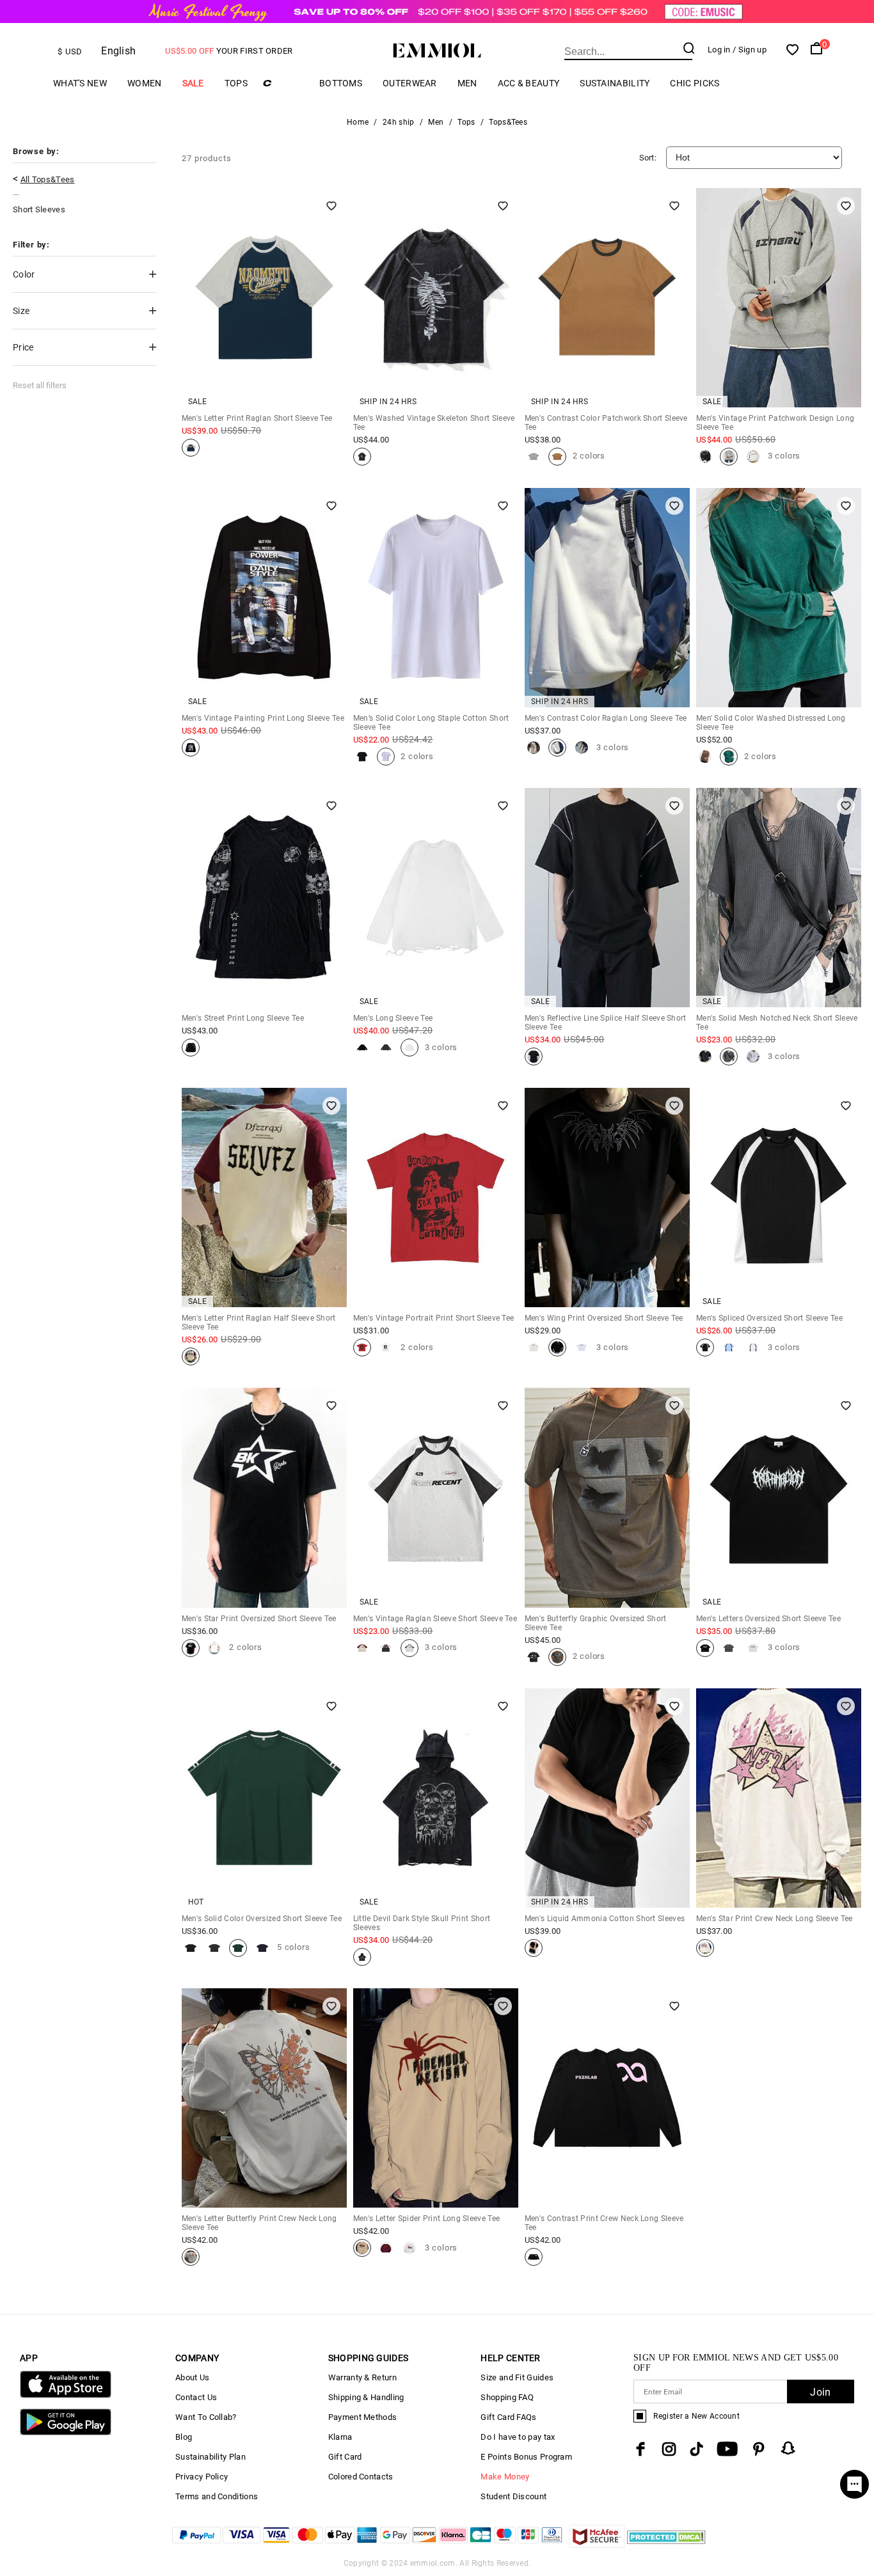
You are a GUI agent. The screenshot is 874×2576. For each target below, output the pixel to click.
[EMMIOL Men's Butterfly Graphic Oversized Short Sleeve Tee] (534, 1657)
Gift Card (345, 2457)
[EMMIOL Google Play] (66, 2432)
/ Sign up (750, 50)
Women (145, 83)
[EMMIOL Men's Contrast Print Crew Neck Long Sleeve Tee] (534, 2257)
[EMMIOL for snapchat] (788, 2448)
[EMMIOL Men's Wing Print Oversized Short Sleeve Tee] (534, 1347)
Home (358, 122)
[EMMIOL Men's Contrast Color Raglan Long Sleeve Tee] (534, 748)
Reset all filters (40, 385)
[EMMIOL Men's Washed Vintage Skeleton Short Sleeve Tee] (362, 457)
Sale (193, 83)
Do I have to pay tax (518, 2437)
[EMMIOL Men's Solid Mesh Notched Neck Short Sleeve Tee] (705, 1056)
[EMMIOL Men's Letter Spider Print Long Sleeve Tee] (362, 2248)
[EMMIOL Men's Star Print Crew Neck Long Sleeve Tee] (705, 1948)
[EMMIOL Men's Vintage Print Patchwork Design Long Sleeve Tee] (705, 457)
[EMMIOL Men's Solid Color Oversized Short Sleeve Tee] (191, 1948)
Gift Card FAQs (508, 2417)
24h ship (398, 122)
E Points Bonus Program (526, 2457)
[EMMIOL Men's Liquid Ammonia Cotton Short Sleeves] (534, 1948)
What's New (80, 83)
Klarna (340, 2437)
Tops (236, 83)
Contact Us (196, 2397)
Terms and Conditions (217, 2496)
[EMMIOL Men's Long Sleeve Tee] (362, 1048)
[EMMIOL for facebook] (640, 2449)
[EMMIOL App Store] (66, 2395)
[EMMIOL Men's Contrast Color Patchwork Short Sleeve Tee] (534, 457)
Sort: (648, 158)
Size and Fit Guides (517, 2377)
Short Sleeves (39, 209)
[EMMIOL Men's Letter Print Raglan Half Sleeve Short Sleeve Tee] (191, 1356)
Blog (184, 2437)
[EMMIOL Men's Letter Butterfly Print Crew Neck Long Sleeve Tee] (191, 2257)
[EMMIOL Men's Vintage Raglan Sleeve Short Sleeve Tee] (362, 1648)
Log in (719, 50)
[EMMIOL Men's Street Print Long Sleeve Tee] (191, 1048)
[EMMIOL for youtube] (727, 2449)
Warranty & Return (362, 2377)
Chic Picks (695, 83)
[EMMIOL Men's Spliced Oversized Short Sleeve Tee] (705, 1347)
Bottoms (341, 83)
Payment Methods (363, 2417)
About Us (192, 2377)
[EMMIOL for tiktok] (696, 2449)
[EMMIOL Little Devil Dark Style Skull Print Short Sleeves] (362, 1957)
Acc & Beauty (529, 83)
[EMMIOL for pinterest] (759, 2449)
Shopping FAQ (507, 2397)
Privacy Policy (202, 2477)
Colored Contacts (361, 2477)
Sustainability (615, 83)
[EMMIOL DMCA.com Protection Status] (666, 2544)
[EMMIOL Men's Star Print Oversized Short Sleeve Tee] (191, 1648)
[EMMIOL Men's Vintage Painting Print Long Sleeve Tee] (191, 748)
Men (467, 83)
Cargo (283, 83)
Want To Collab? (206, 2417)
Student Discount (513, 2496)
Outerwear (410, 83)
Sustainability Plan (211, 2457)
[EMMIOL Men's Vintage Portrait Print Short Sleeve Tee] (362, 1347)
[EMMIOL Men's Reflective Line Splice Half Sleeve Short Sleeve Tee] (534, 1056)
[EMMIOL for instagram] (669, 2449)
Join (820, 2392)
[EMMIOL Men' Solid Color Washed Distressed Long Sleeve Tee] (705, 757)
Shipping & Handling (366, 2397)
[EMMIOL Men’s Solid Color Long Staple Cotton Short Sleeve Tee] (362, 757)
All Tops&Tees (48, 179)
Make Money (505, 2477)
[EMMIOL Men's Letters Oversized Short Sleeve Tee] (705, 1648)
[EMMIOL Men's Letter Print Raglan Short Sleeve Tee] (191, 448)
